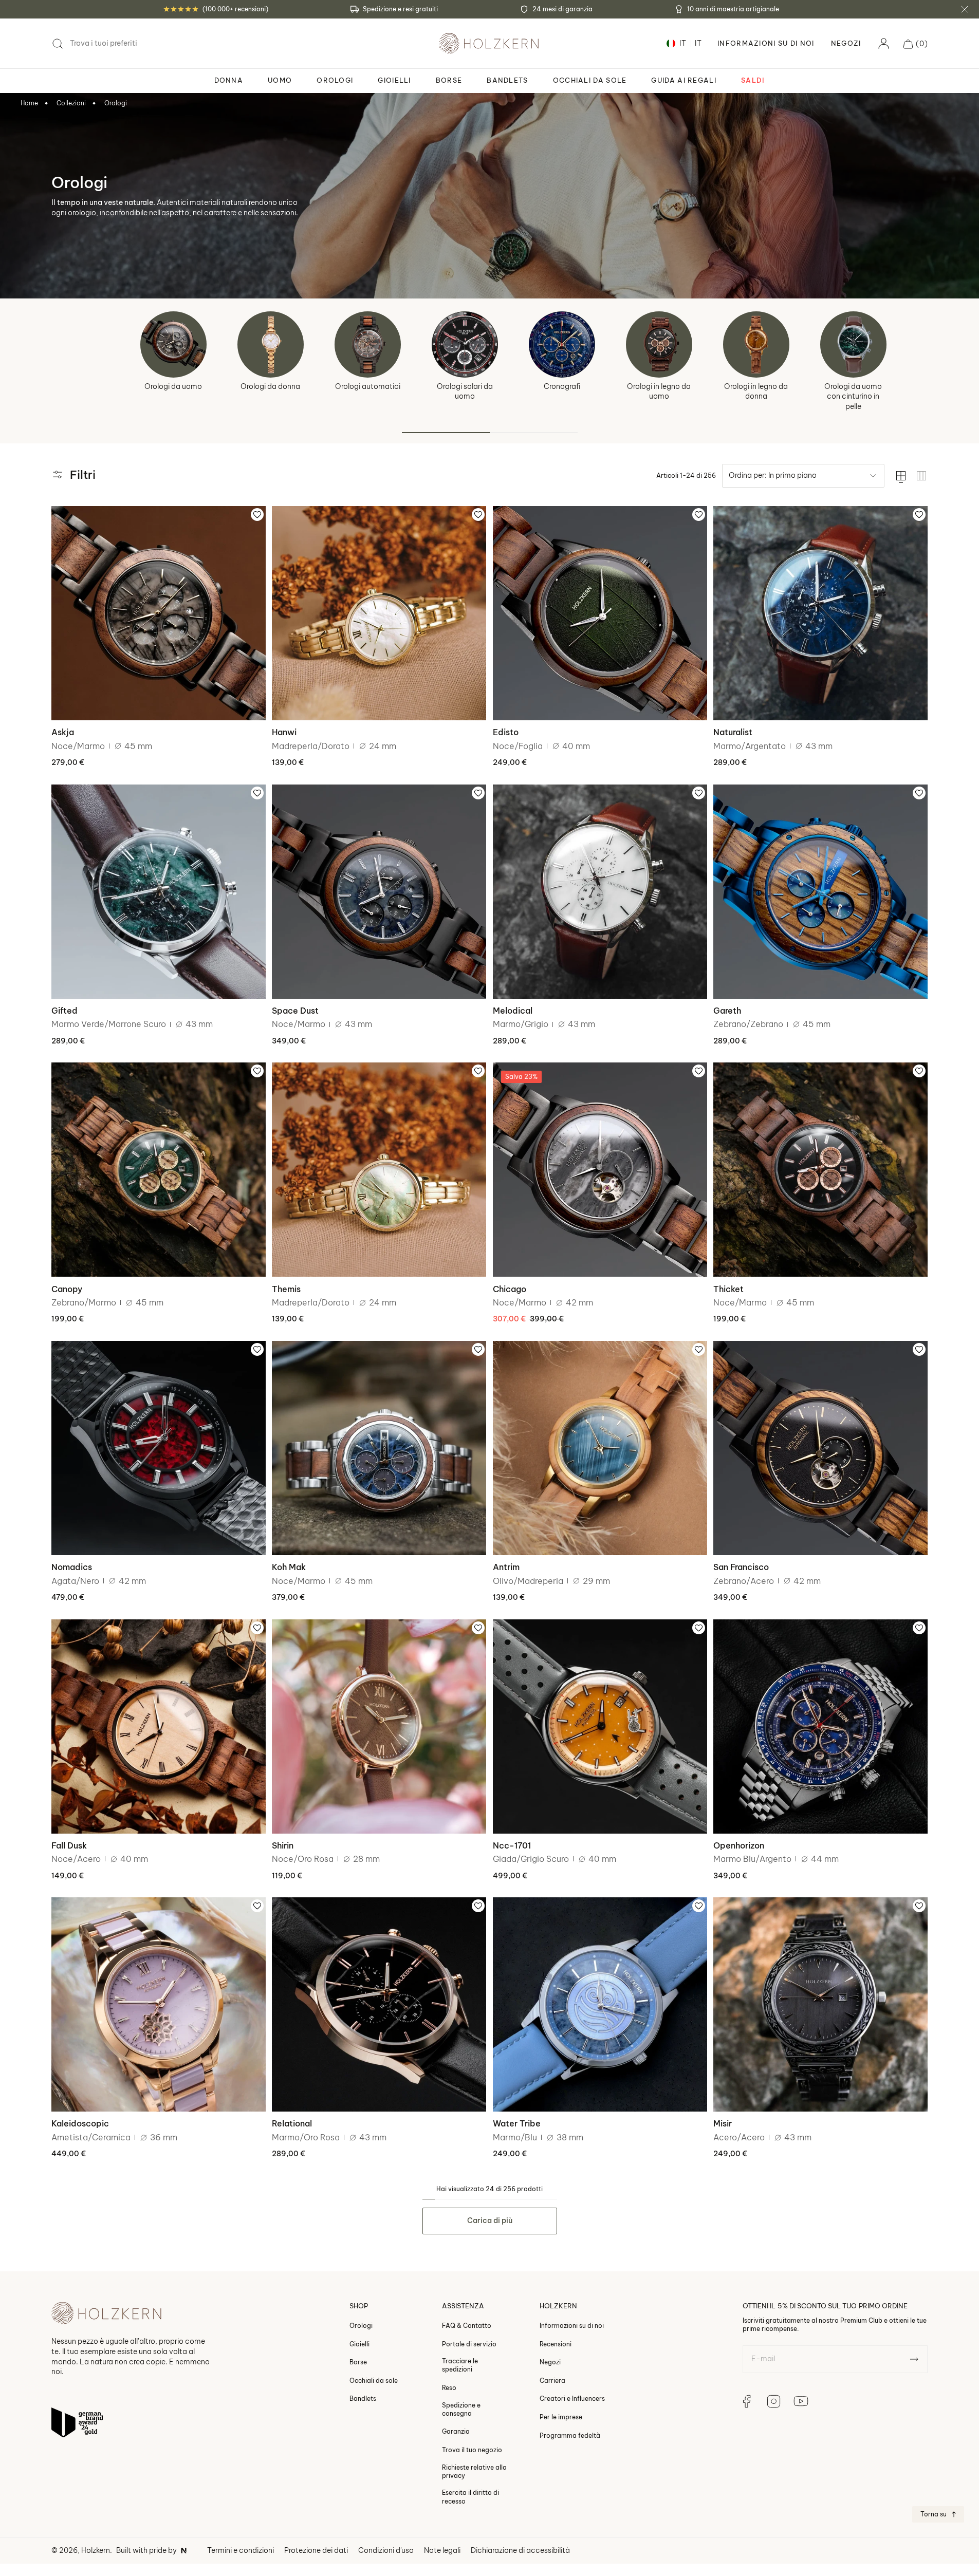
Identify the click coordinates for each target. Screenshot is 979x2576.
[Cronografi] (562, 344)
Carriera (552, 2380)
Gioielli (359, 2344)
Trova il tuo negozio (472, 2449)
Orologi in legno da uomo (659, 391)
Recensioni (556, 2344)
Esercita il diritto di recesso (470, 2497)
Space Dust (295, 1011)
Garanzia (456, 2431)
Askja (63, 732)
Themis (286, 1289)
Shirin (283, 1845)
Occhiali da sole (374, 2380)
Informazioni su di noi (572, 2326)
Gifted (64, 1011)
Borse (358, 2362)
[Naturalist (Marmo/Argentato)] (820, 613)
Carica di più (490, 2220)
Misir (723, 2123)
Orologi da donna (270, 386)
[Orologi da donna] (271, 344)
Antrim (506, 1567)
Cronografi (562, 386)
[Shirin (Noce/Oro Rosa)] (379, 1726)
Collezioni (71, 103)
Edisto (506, 732)
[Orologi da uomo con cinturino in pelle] (853, 344)
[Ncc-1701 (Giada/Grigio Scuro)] (600, 1726)
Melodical (513, 1011)
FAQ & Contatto (467, 2326)
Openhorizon (739, 1845)
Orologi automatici (368, 386)
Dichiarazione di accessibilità (520, 2550)
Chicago (510, 1289)
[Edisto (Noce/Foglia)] (600, 613)
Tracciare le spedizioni (460, 2365)
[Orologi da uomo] (173, 344)
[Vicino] (965, 9)
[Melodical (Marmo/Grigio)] (600, 892)
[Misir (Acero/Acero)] (820, 2004)
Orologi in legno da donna (756, 391)
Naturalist (733, 732)
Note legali (442, 2550)
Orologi (116, 103)
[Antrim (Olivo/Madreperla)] (600, 1448)
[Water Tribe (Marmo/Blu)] (600, 2004)
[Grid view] (921, 476)
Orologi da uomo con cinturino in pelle (853, 396)
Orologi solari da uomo (465, 391)
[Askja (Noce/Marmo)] (159, 613)
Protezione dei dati (316, 2550)
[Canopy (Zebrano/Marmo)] (159, 1170)
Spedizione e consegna (461, 2409)
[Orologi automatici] (368, 344)
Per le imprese (561, 2416)
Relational (292, 2123)
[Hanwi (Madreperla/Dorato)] (379, 613)
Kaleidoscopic (80, 2123)
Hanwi (284, 732)
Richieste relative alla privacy (474, 2471)
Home (29, 103)
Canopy (67, 1289)
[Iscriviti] (914, 2359)
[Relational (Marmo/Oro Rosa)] (379, 2004)
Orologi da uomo (173, 386)
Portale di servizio (469, 2344)
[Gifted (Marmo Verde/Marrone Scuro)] (159, 892)
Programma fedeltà (570, 2435)
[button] (916, 44)
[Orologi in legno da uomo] (659, 344)
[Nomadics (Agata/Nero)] (159, 1448)
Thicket (728, 1289)
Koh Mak (289, 1567)
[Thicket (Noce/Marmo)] (820, 1170)
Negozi (846, 43)
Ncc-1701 (512, 1845)
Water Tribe (517, 2123)
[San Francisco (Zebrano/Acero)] (820, 1448)
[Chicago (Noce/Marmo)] (600, 1170)
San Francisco (741, 1567)
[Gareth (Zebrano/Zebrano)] (820, 892)
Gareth (727, 1011)
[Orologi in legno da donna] (756, 344)
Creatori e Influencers (572, 2398)
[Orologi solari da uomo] (465, 344)
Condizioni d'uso (386, 2550)
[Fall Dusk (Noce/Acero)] (159, 1726)
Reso (449, 2387)
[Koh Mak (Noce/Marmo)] (379, 1448)
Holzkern (96, 2550)
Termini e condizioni (241, 2550)
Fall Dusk (69, 1845)
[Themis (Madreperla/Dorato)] (379, 1170)
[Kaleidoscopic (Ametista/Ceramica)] (159, 2004)
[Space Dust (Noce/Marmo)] (379, 892)
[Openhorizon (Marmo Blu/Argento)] (820, 1726)
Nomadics (72, 1567)
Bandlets (363, 2398)
